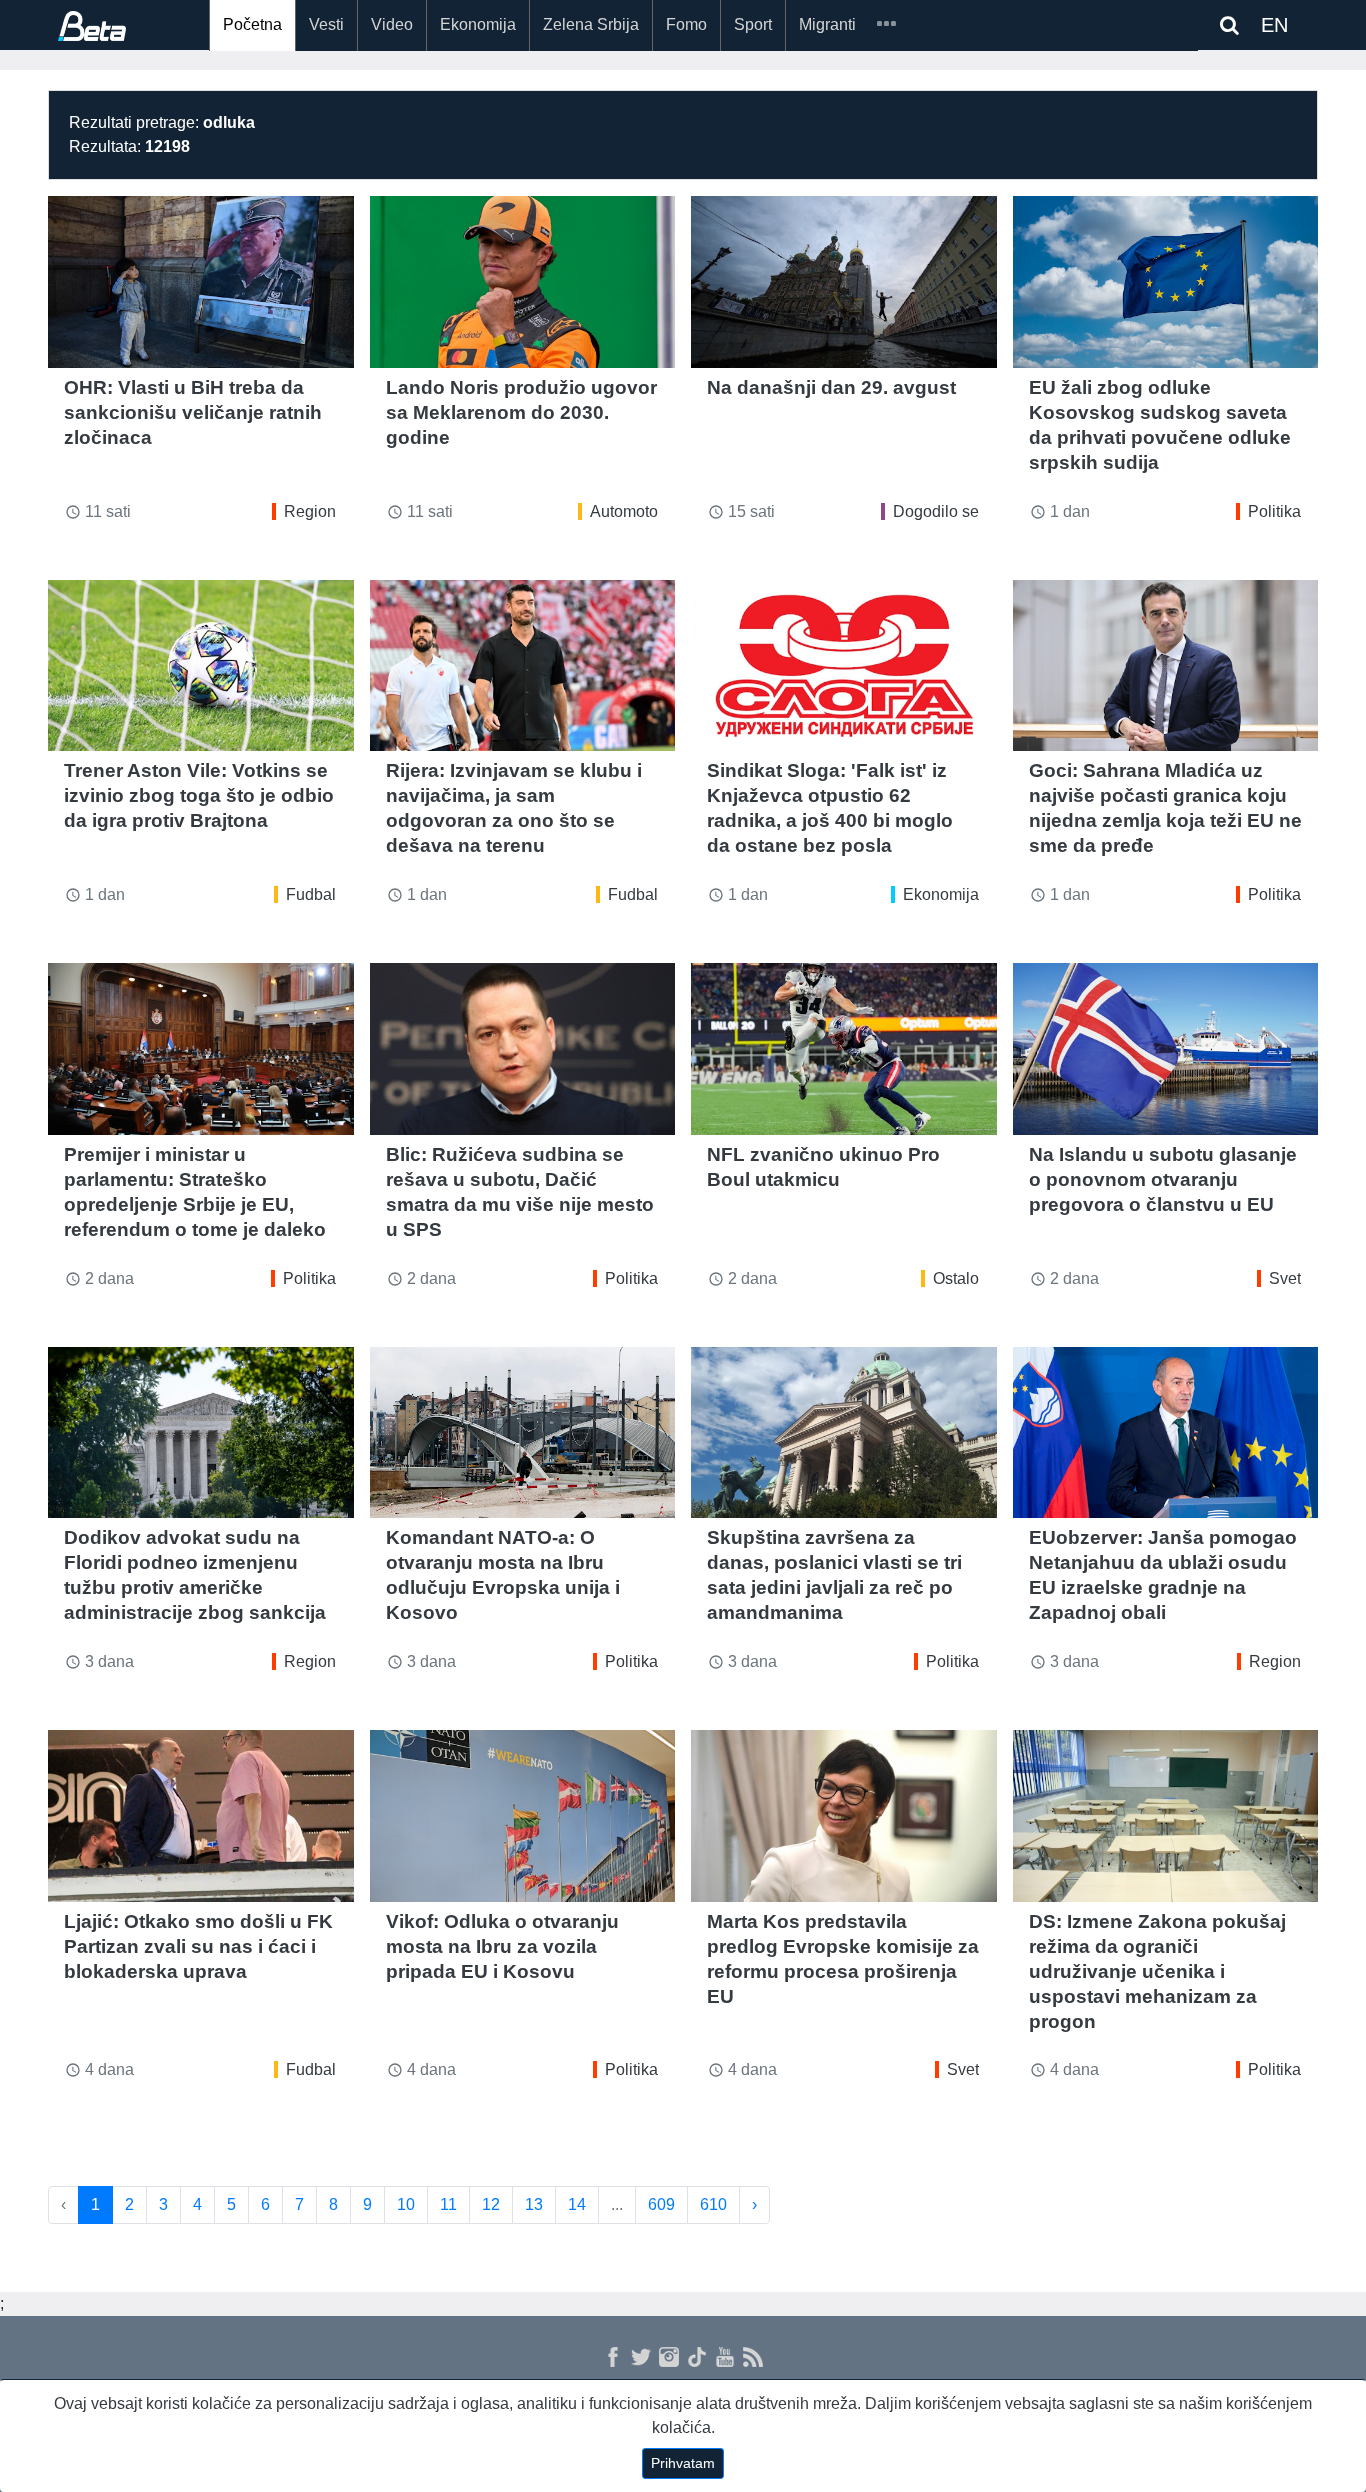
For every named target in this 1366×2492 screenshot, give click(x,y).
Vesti (326, 24)
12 (491, 2204)
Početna (252, 24)
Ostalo (956, 1278)
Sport (753, 24)
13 (534, 2204)
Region (310, 511)
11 (448, 2204)
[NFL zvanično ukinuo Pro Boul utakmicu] (844, 1049)
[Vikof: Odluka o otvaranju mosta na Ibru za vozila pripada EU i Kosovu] (523, 1816)
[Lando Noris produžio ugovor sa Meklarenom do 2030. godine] (523, 282)
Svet (1285, 1278)
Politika (1274, 511)
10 (406, 2204)
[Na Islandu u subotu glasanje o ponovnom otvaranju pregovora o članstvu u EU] (1166, 1049)
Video (392, 24)
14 (577, 2204)
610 (713, 2204)
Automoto (624, 511)
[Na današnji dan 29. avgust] (844, 282)
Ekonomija (478, 24)
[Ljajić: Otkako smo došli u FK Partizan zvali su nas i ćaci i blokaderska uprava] (201, 1816)
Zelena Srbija (591, 24)
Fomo (686, 24)
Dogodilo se (936, 511)
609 (661, 2204)
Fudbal (311, 894)
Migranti (827, 24)
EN (1274, 25)
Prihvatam (683, 2463)
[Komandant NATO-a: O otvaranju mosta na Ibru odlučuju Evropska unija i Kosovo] (523, 1433)
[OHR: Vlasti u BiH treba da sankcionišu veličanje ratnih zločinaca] (201, 282)
